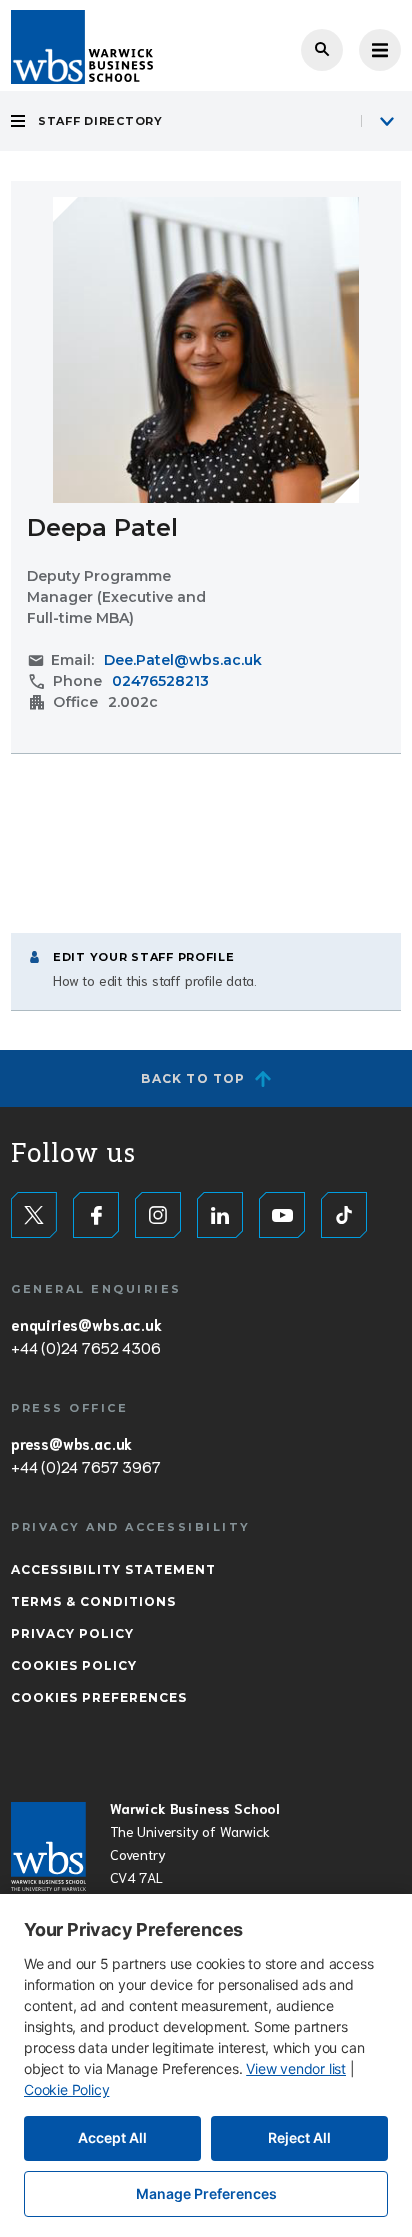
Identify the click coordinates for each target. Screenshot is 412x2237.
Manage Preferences (206, 2193)
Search (322, 50)
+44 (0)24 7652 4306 (85, 1347)
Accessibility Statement (113, 1569)
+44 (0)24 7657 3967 (85, 1466)
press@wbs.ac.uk (71, 1443)
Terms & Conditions (93, 1601)
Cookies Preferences (99, 1697)
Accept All (112, 2137)
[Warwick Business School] (82, 47)
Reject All (299, 2137)
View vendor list (296, 2068)
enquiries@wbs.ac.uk (86, 1324)
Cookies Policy (74, 1665)
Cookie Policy (66, 2089)
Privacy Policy (72, 1633)
